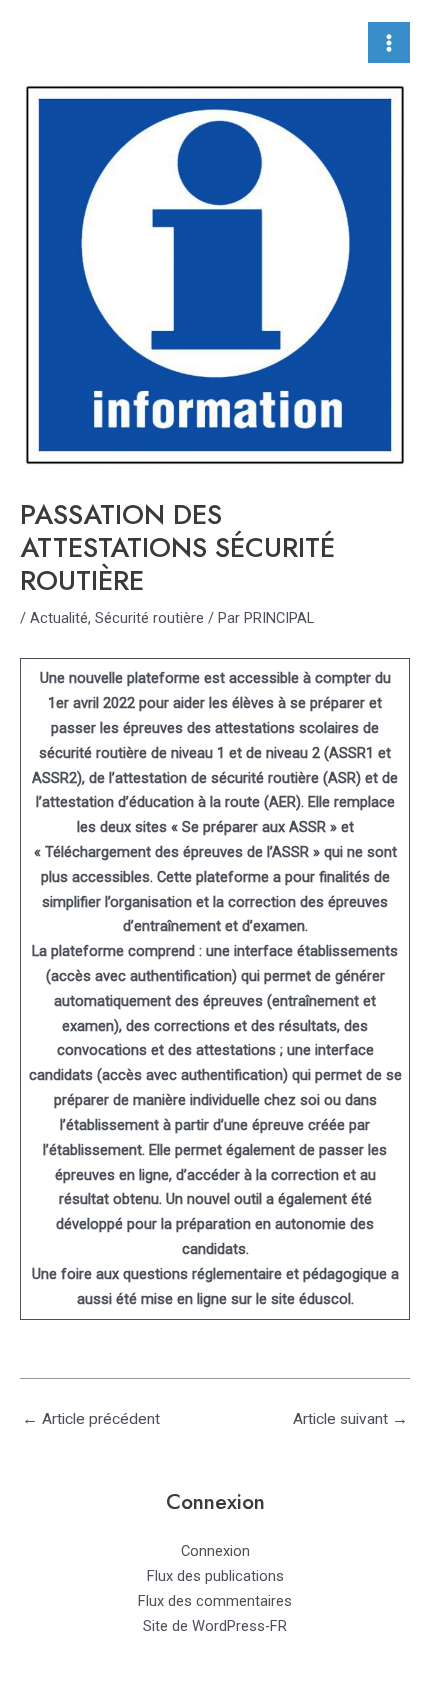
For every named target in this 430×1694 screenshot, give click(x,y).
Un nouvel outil (214, 1199)
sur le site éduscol (291, 1299)
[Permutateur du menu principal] (389, 43)
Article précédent (91, 1419)
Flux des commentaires (215, 1601)
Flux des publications (215, 1576)
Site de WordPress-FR (215, 1626)
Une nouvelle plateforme (120, 678)
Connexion (215, 1551)
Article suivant (350, 1419)
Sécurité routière (149, 618)
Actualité (59, 618)
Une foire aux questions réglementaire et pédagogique (209, 1274)
